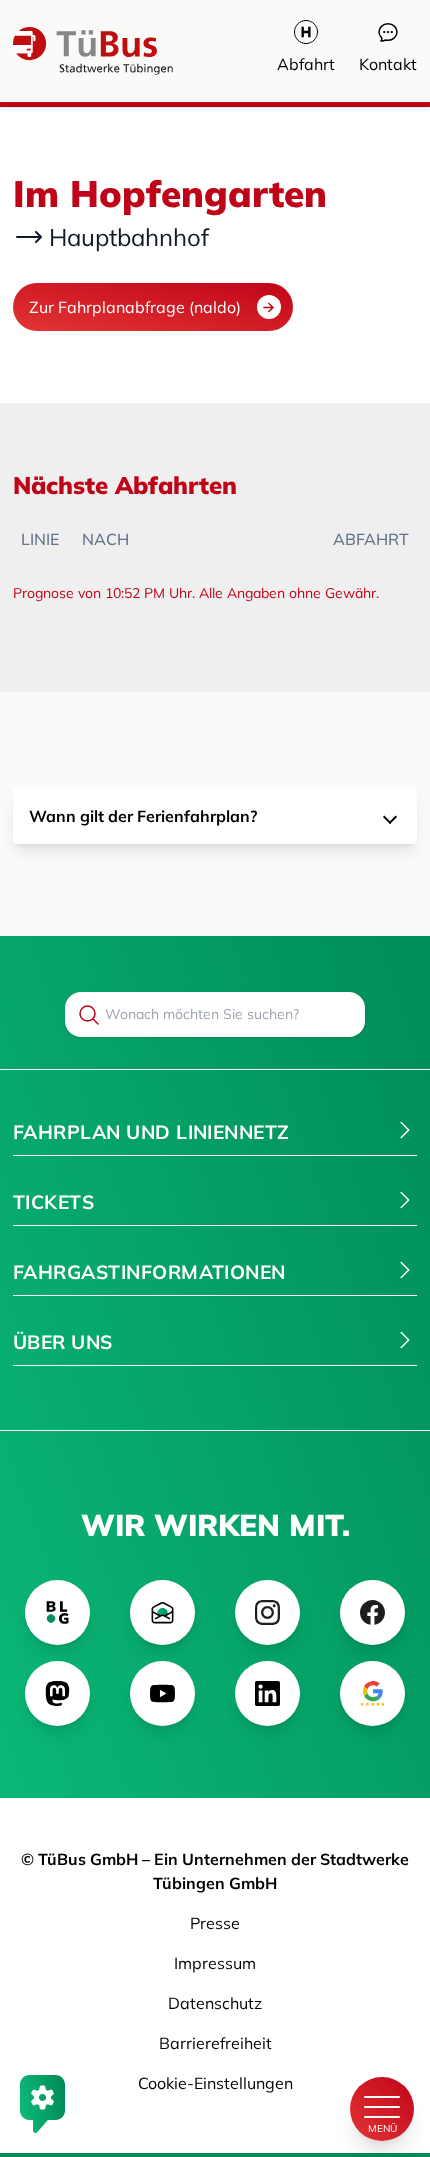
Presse (215, 1923)
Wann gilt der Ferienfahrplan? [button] (143, 816)
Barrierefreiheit (215, 2043)
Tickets (53, 1202)
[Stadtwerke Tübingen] (73, 51)
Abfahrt (306, 64)
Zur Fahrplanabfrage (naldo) (135, 307)
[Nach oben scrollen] (382, 2041)
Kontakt (388, 64)
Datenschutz (215, 2003)
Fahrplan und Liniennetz (151, 1132)
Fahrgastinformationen (149, 1272)
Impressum (215, 1963)
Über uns (63, 1342)
